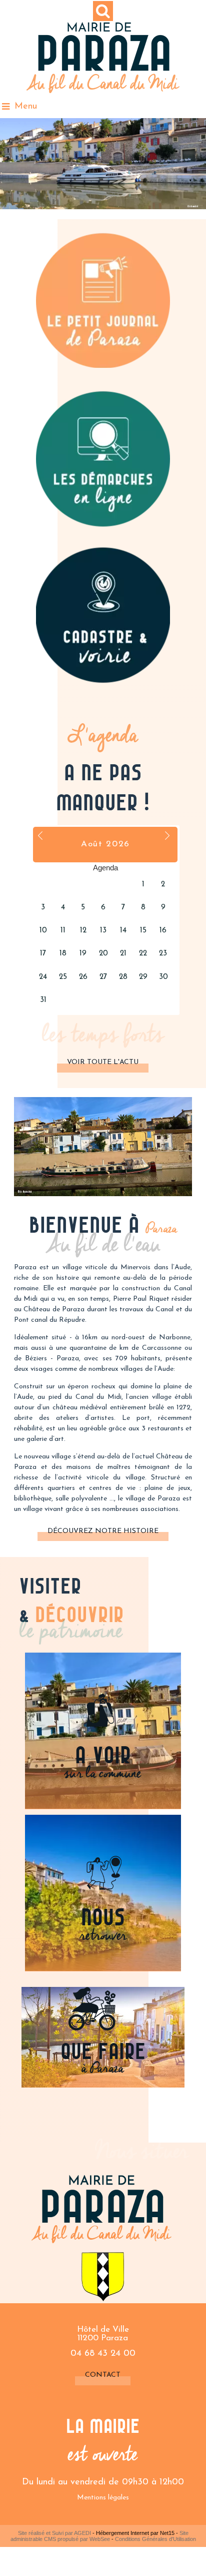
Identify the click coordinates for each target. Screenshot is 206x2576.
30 (163, 977)
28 (123, 977)
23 (163, 954)
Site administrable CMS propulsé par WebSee (99, 2536)
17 (43, 954)
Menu (26, 107)
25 (63, 977)
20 (103, 954)
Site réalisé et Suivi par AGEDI (54, 2533)
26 (83, 977)
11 (63, 931)
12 (83, 931)
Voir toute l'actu (103, 1062)
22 (143, 954)
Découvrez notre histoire (103, 1531)
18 (63, 954)
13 (103, 931)
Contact (103, 2375)
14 (123, 931)
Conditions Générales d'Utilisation (155, 2539)
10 (43, 931)
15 (143, 931)
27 (103, 977)
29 (143, 977)
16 (163, 931)
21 (123, 954)
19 (83, 954)
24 (43, 977)
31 (43, 1000)
